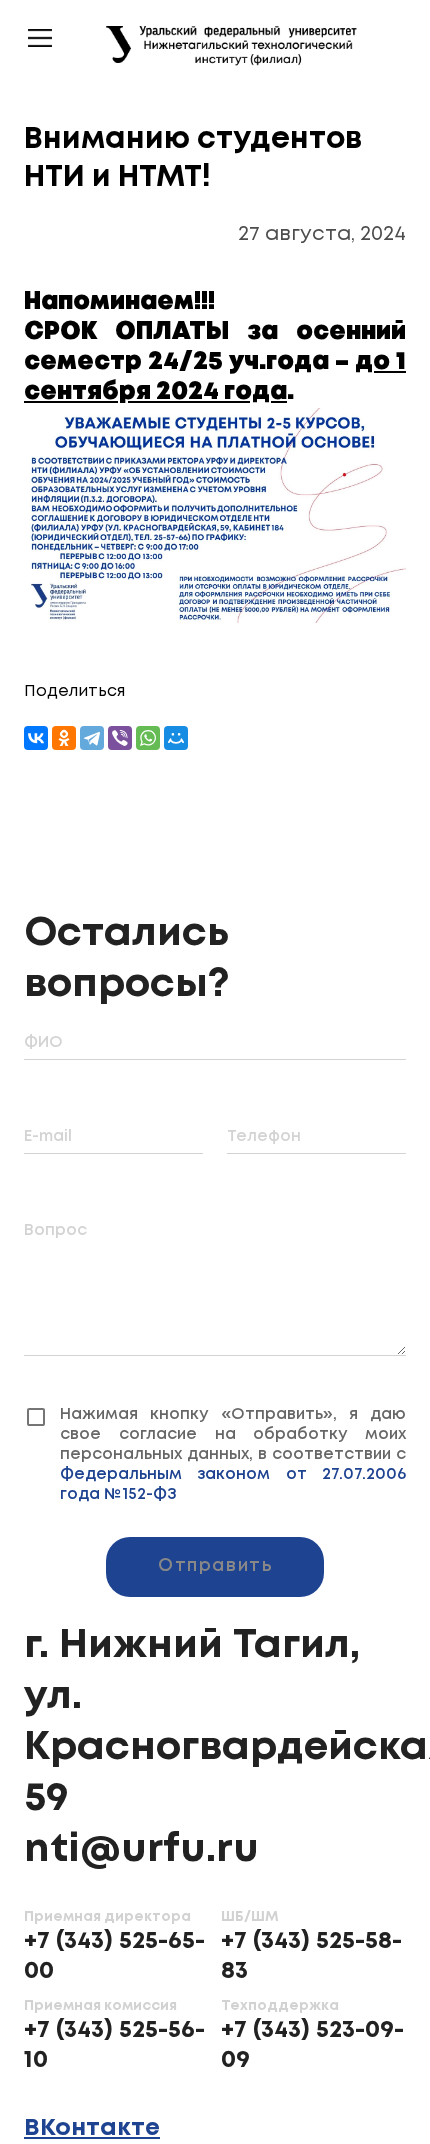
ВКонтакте (92, 2108)
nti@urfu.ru (141, 1830)
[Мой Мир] (176, 738)
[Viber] (120, 738)
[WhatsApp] (148, 738)
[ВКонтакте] (36, 738)
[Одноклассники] (64, 738)
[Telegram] (92, 738)
